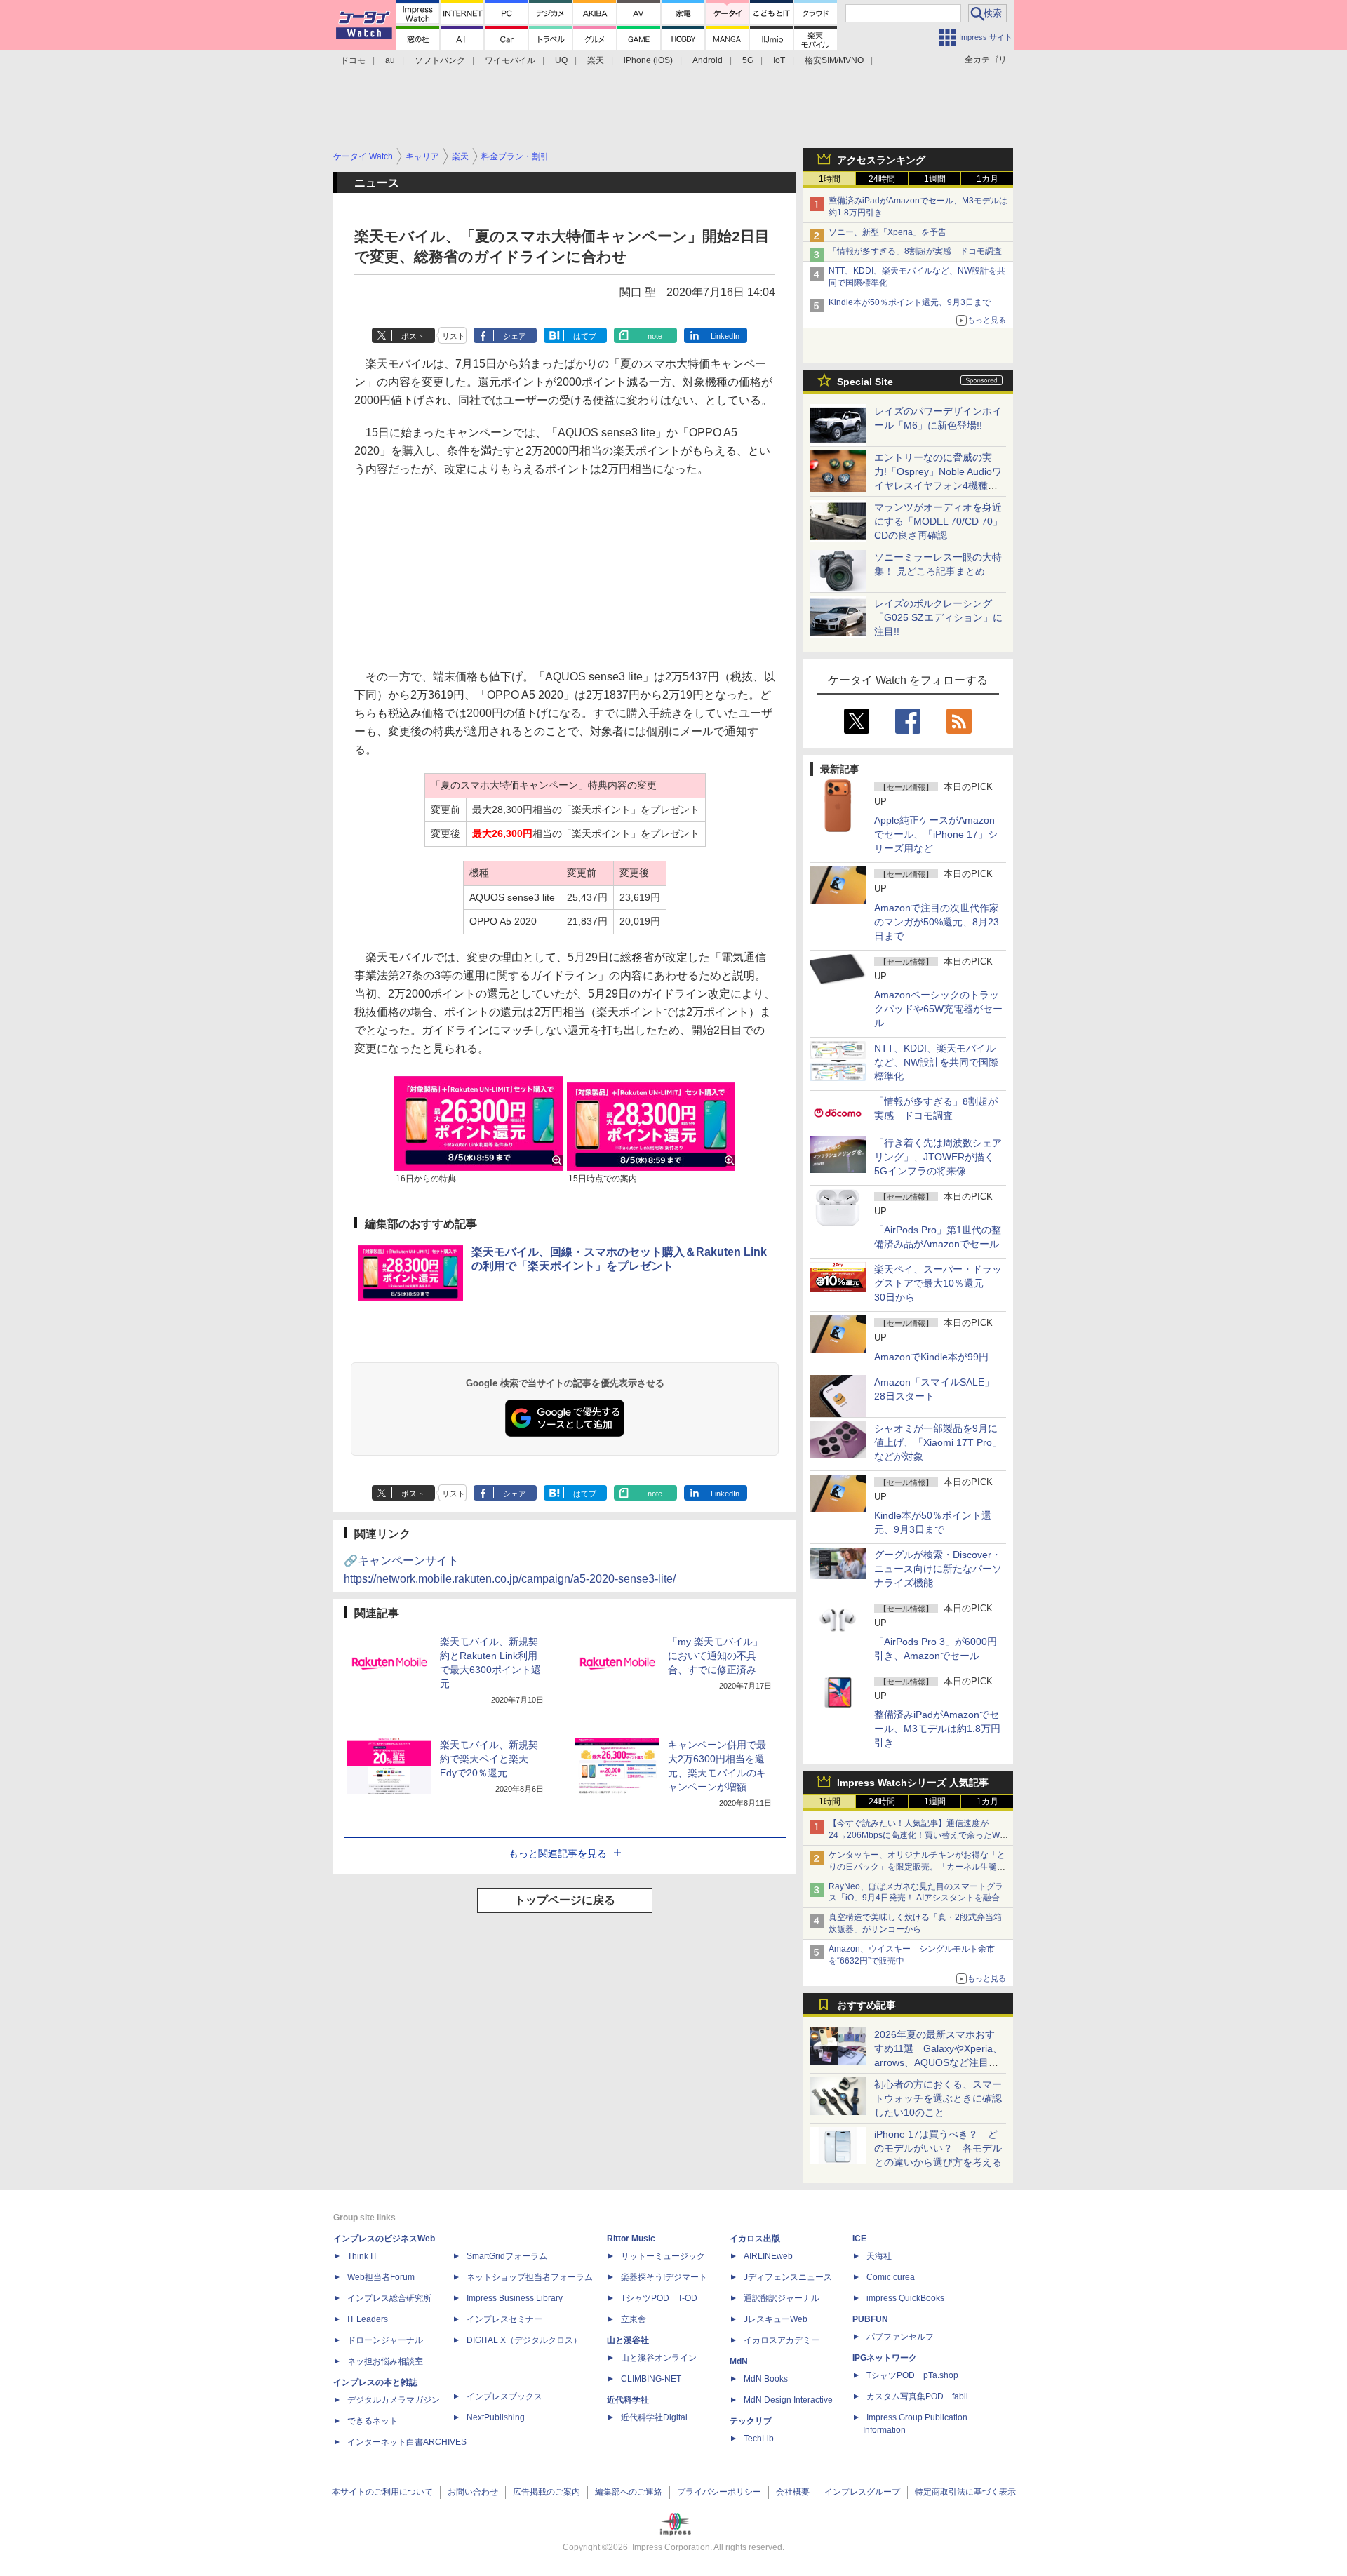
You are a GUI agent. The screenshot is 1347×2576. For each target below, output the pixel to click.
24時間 (882, 179)
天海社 (879, 2256)
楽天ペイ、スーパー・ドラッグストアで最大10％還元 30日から (938, 1283)
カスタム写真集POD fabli (917, 2396)
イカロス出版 (755, 2239)
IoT (779, 60)
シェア (515, 336)
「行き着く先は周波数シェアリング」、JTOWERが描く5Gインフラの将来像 (938, 1157)
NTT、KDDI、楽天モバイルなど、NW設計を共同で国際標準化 (936, 1062)
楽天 (596, 60)
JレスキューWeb (776, 2319)
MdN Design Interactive (788, 2400)
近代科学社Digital (654, 2417)
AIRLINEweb (768, 2256)
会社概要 (793, 2492)
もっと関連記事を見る (558, 1853)
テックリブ (751, 2421)
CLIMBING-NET (651, 2379)
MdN (739, 2361)
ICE (859, 2239)
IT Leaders (368, 2319)
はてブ (585, 336)
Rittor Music (631, 2239)
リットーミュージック (663, 2256)
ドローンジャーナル (385, 2340)
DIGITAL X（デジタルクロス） (524, 2340)
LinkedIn (725, 336)
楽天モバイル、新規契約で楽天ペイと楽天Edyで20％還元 (489, 1759)
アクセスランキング (881, 160)
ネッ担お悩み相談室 (385, 2361)
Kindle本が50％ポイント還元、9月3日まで (910, 302)
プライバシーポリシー (719, 2492)
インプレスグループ (862, 2492)
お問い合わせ (473, 2492)
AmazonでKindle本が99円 (931, 1357)
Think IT (362, 2256)
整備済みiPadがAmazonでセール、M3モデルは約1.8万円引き (937, 1729)
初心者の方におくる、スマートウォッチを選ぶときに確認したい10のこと (938, 2098)
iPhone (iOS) (648, 60)
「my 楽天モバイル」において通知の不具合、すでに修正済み (715, 1656)
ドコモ (353, 60)
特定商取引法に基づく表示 (965, 2492)
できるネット (373, 2421)
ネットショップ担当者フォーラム (530, 2277)
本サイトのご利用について (382, 2492)
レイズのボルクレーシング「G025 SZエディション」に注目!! (938, 617)
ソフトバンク (440, 60)
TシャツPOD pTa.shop (912, 2375)
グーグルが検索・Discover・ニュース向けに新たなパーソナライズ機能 (938, 1569)
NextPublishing (496, 2417)
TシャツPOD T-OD (659, 2298)
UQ (561, 60)
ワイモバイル (510, 60)
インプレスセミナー (504, 2319)
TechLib (759, 2439)
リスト (454, 336)
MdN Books (766, 2379)
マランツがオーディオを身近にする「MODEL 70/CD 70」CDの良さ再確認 (938, 521)
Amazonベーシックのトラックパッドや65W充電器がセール (938, 1009)
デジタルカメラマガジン (394, 2400)
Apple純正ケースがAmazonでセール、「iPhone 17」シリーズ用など (936, 834)
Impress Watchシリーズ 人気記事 (913, 1783)
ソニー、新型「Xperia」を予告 (887, 232)
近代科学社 (628, 2400)
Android (708, 60)
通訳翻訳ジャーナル (782, 2298)
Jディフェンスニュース (788, 2277)
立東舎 (634, 2319)
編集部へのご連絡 (629, 2492)
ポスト (413, 336)
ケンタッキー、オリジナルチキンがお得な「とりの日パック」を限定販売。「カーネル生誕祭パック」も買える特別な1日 (917, 1867)
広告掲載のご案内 (547, 2492)
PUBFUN (870, 2319)
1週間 (935, 179)
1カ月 (987, 179)
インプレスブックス (504, 2396)
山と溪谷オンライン (659, 2358)
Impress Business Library (515, 2298)
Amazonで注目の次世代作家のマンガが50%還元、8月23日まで (937, 922)
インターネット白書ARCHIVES (407, 2442)
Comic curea (891, 2277)
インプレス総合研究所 (389, 2298)
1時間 (830, 179)
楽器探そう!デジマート (664, 2277)
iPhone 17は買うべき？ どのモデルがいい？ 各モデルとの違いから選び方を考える (938, 2148)
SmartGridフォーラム (507, 2256)
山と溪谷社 (628, 2340)
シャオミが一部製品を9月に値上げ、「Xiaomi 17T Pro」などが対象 (938, 1442)
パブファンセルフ (900, 2337)
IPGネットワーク (885, 2358)
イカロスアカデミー (782, 2340)
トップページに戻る (565, 1900)
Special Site (865, 382)
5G (748, 60)
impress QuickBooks (905, 2298)
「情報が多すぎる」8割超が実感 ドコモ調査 (915, 251)
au (390, 60)
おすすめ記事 (866, 2005)
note (655, 336)
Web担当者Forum (381, 2277)
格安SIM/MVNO (834, 60)
